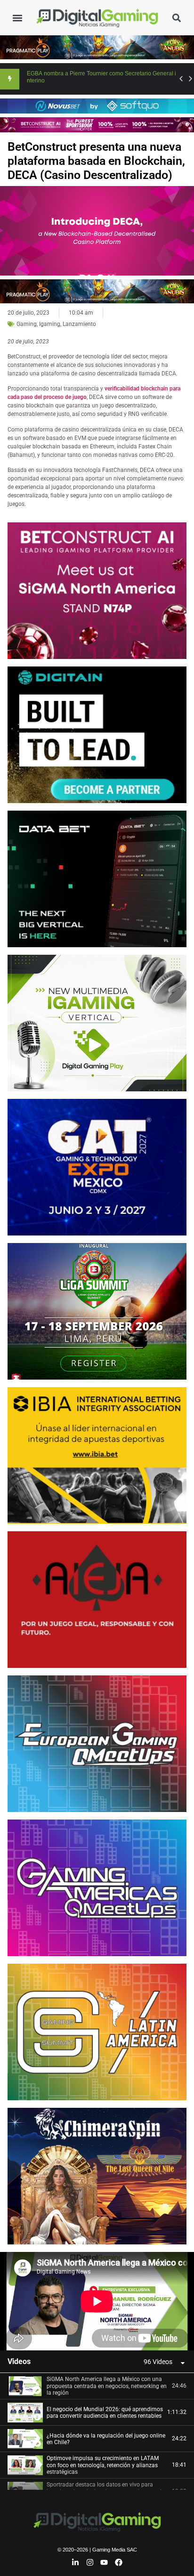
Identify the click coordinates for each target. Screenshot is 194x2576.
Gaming (27, 324)
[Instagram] (90, 2562)
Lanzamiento (79, 324)
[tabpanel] (97, 2301)
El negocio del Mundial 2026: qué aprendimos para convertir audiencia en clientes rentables (105, 2413)
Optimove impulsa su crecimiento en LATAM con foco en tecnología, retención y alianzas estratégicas (103, 2465)
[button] (17, 18)
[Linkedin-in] (75, 2562)
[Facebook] (119, 2562)
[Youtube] (105, 2562)
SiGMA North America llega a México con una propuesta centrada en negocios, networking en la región (107, 2386)
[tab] (97, 2386)
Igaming (50, 324)
